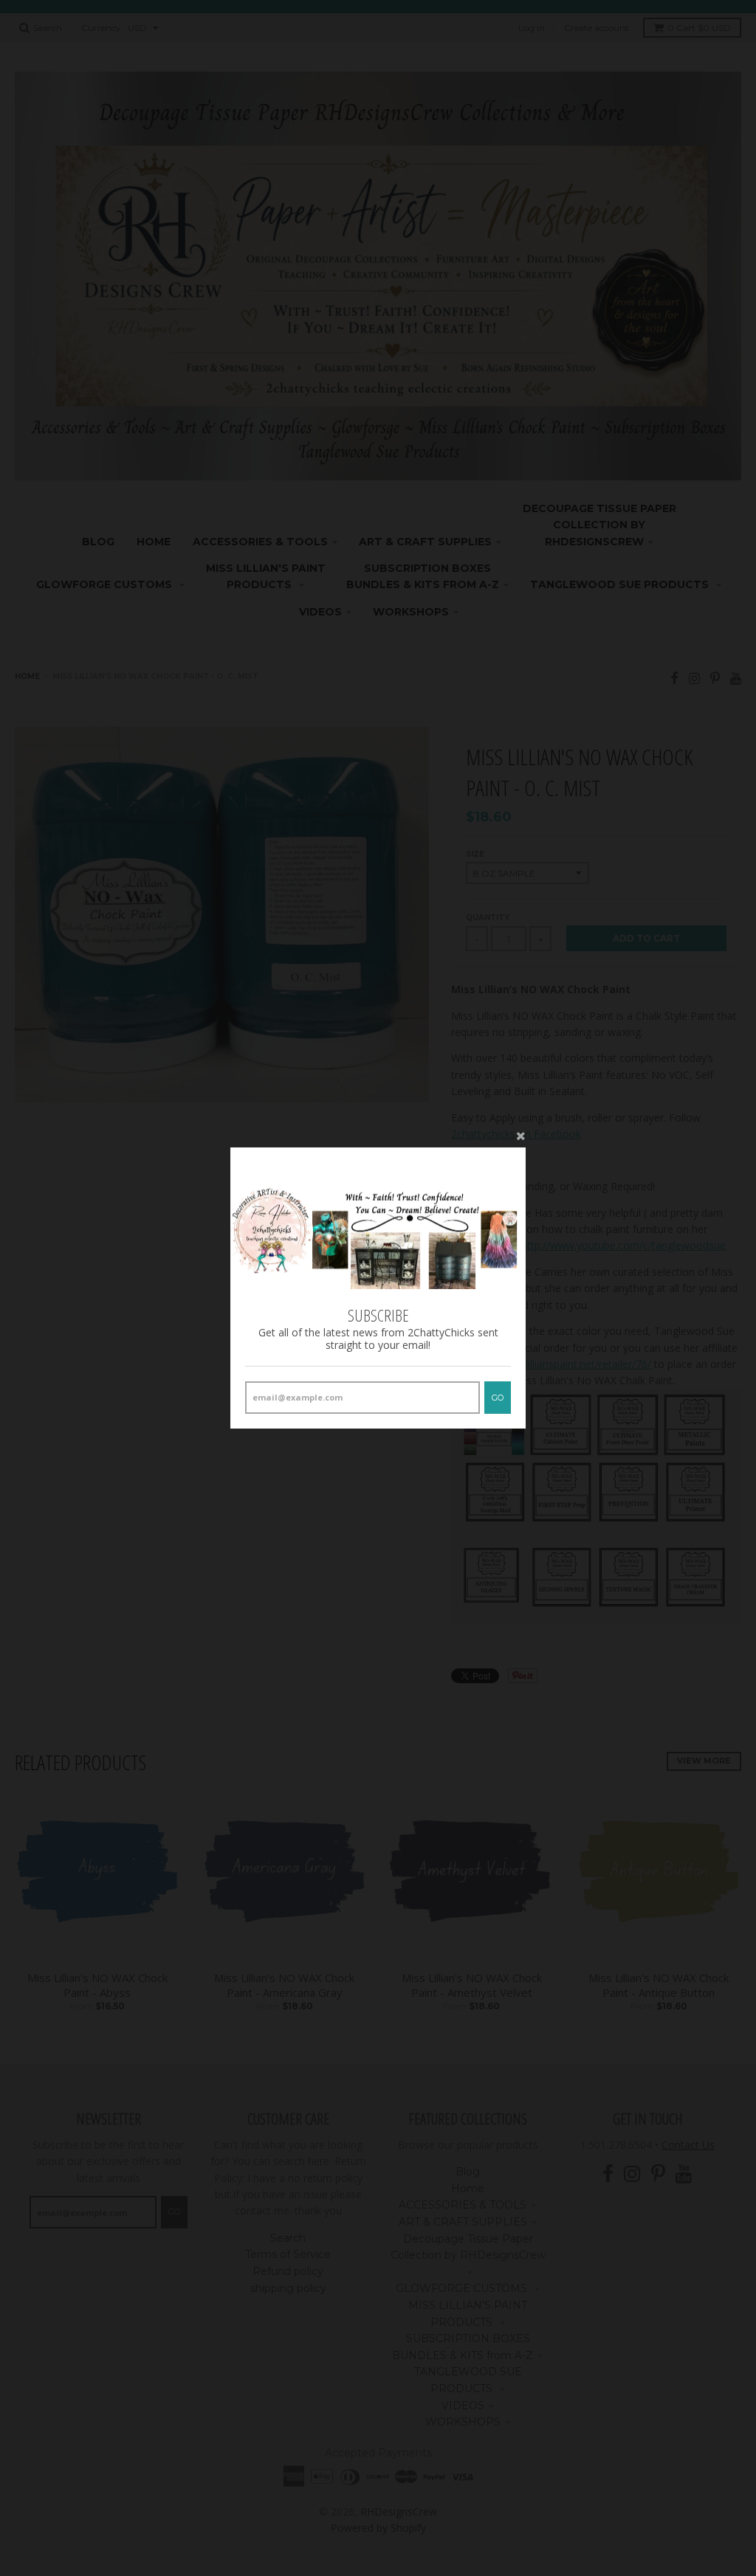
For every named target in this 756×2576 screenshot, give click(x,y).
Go (498, 1398)
